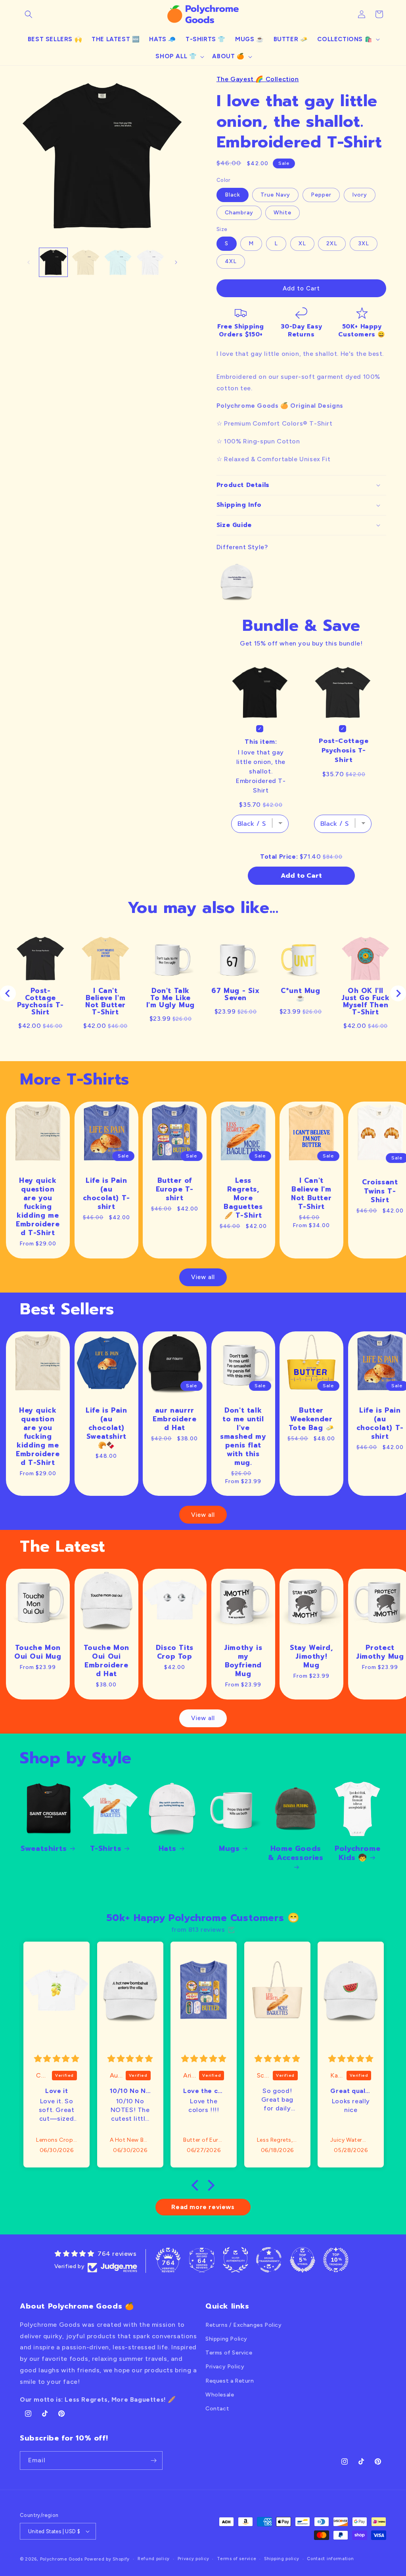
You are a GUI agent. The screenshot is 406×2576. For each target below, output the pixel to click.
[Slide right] (176, 262)
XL (302, 243)
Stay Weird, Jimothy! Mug (311, 1656)
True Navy (275, 195)
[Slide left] (29, 262)
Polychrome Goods (61, 2559)
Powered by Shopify (107, 2559)
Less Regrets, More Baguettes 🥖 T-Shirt (243, 1197)
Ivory (360, 195)
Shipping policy (282, 2559)
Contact (217, 2409)
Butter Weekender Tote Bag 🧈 (311, 1419)
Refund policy (154, 2559)
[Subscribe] (153, 2460)
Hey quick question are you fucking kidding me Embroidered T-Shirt (38, 1206)
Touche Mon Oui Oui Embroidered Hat (106, 1661)
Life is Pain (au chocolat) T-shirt (106, 1193)
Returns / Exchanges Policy (244, 2325)
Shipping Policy (226, 2339)
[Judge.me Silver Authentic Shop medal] (236, 2260)
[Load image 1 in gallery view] (53, 262)
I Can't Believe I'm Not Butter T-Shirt (312, 1193)
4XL (231, 261)
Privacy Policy (225, 2367)
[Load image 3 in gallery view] (118, 262)
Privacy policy (193, 2559)
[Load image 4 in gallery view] (150, 262)
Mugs (229, 1849)
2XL (332, 243)
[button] (29, 14)
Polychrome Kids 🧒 (357, 1853)
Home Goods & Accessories (296, 1854)
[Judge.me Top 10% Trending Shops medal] (336, 2260)
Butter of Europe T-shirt (175, 1189)
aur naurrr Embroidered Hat (174, 1419)
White (282, 213)
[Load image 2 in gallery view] (85, 262)
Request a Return (230, 2381)
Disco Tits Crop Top (175, 1652)
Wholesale (220, 2395)
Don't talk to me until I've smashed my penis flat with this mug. (243, 1436)
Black (233, 195)
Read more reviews (203, 2207)
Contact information (330, 2559)
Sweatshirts (44, 1849)
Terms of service (237, 2559)
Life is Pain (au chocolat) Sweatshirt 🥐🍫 (106, 1427)
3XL (364, 243)
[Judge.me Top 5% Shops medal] (303, 2260)
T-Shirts (106, 1849)
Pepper (321, 195)
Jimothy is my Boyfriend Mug (243, 1661)
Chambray (239, 213)
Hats (168, 1849)
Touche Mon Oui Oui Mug (38, 1652)
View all (203, 1277)
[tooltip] (237, 582)
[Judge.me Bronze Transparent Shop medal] (269, 2260)
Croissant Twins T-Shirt (380, 1191)
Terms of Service (229, 2353)
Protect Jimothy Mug (380, 1652)
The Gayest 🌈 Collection (258, 79)
